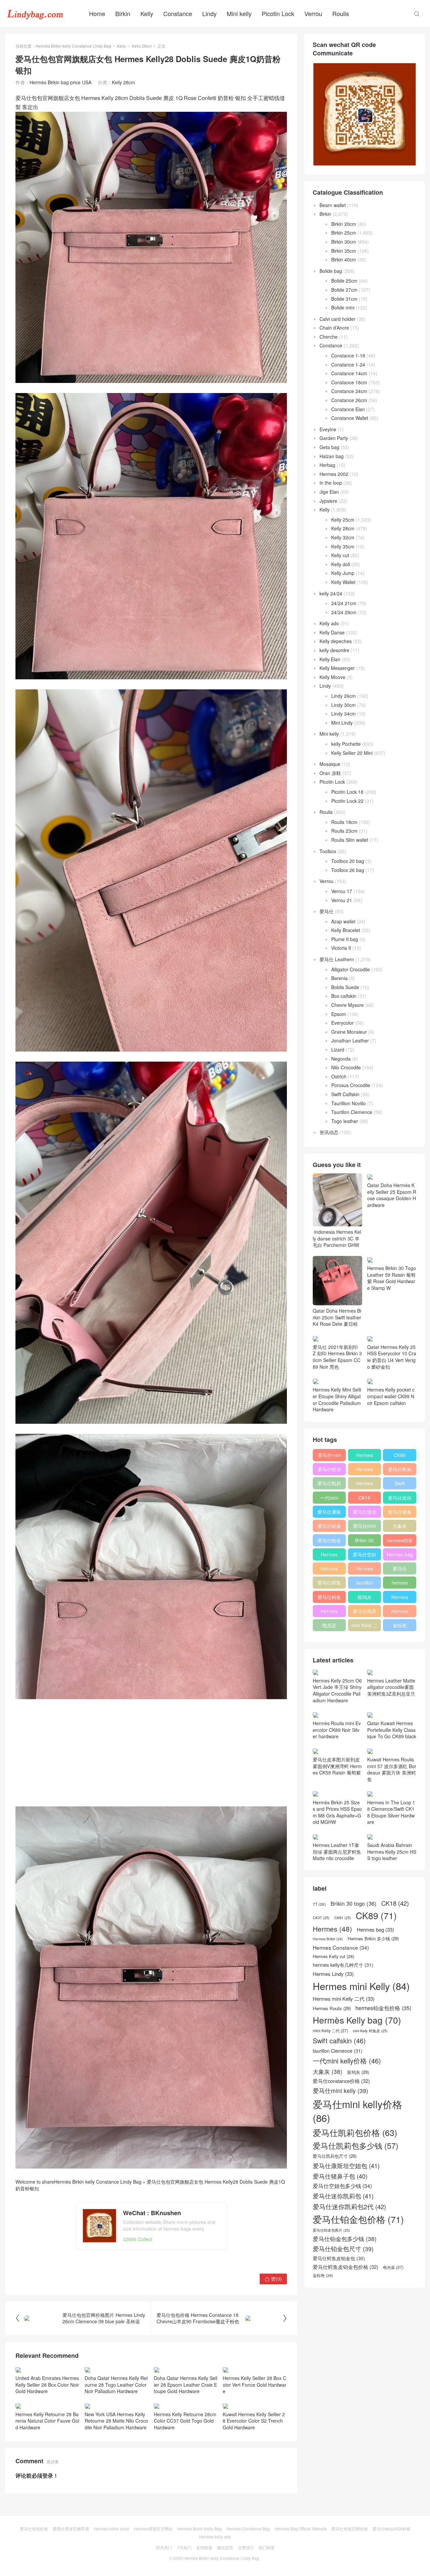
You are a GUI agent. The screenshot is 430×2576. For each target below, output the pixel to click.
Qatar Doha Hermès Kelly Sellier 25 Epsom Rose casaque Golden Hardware (392, 1195)
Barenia (339, 978)
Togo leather (345, 1121)
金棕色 (400, 1625)
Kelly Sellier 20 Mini (352, 753)
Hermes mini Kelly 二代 (364, 1570)
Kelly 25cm (343, 520)
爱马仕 (327, 911)
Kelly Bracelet (346, 930)
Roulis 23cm (344, 831)
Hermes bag (400, 1554)
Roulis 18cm (344, 822)
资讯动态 (329, 1132)
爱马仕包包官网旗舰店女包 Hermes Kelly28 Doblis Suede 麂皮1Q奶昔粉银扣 (150, 2185)
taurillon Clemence (364, 1584)
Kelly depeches (336, 641)
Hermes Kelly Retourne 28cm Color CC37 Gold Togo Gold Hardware (185, 2421)
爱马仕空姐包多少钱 (364, 1556)
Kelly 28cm (142, 46)
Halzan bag (332, 456)
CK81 (343, 1918)
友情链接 (204, 2547)
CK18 (364, 1498)
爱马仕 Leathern (337, 959)
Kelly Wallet (343, 582)
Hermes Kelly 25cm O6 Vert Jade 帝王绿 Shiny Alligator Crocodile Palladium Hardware (337, 1690)
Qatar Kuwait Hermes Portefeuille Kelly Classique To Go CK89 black (392, 1730)
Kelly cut (340, 555)
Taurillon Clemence (352, 1112)
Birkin (123, 13)
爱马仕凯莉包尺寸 (364, 1612)
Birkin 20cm (344, 224)
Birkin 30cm (344, 242)
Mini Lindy (342, 723)
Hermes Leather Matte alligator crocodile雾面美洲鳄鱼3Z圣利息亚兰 (391, 1687)
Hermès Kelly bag (364, 1470)
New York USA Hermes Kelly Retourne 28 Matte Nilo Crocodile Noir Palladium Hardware (116, 2421)
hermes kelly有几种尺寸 (400, 1584)
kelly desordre (334, 650)
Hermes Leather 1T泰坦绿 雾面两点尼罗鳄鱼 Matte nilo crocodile (337, 1852)
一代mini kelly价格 (329, 1499)
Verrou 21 (342, 900)
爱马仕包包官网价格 (350, 2529)
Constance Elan (348, 409)
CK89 (400, 1455)
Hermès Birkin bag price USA (60, 82)
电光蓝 (329, 1625)
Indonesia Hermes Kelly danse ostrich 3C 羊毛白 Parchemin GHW (337, 1238)
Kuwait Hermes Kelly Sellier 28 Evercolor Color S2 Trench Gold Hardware (254, 2421)
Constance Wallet (350, 418)
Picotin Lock (278, 13)
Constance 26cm (349, 400)
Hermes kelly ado (215, 2537)
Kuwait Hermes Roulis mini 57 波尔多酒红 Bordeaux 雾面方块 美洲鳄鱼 (392, 1769)
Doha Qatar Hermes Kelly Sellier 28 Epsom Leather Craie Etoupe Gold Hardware (186, 2385)
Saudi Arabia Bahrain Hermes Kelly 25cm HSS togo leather (392, 1852)
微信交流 (225, 2547)
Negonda (341, 1059)
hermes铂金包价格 (400, 1542)
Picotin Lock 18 (347, 792)
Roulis (341, 13)
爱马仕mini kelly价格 (329, 1456)
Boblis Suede (345, 987)
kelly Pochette (346, 744)
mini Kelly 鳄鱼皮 (370, 2031)
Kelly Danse (332, 632)
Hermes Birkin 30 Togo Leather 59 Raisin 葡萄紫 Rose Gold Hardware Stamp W (392, 1278)
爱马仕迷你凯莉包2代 (400, 1499)
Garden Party (334, 438)
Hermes (364, 1483)
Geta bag (329, 447)
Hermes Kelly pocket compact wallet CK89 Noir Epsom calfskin (391, 1396)
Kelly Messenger (337, 668)
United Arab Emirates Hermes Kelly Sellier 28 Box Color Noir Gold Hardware (47, 2385)
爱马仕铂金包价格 (329, 1470)
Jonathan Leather (350, 1040)
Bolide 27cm (344, 290)
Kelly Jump (343, 573)
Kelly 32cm (343, 537)
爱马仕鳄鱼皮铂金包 (329, 1598)
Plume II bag (345, 939)
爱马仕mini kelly (364, 1527)
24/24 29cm (344, 612)
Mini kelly (239, 13)
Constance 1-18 (348, 355)
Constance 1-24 (348, 364)
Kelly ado (329, 623)
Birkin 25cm (344, 233)
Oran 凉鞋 (330, 773)
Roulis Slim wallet (350, 840)
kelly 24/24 (331, 593)
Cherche (329, 337)
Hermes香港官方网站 (153, 2529)
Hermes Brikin (328, 1939)
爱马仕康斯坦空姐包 (329, 1513)
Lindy (209, 13)
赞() (273, 2279)
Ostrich (339, 1076)
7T (319, 1904)
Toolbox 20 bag (348, 861)
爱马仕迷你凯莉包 (364, 1513)
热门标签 (267, 2547)
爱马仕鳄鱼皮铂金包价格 (329, 1584)
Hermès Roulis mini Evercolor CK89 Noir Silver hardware (337, 1730)
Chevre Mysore (348, 1005)
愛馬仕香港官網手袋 (71, 2529)
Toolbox (328, 851)
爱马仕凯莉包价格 (400, 1470)
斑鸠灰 (364, 1597)
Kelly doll (341, 564)
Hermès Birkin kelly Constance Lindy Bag (73, 46)
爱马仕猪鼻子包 (400, 1513)
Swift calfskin (400, 1485)
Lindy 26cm (343, 696)
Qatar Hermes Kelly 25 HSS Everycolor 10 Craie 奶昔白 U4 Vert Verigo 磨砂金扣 (392, 1357)
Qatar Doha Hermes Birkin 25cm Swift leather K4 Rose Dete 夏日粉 (337, 1317)
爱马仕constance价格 (400, 1570)
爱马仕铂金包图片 (331, 2230)
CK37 (321, 1918)
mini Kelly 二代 (364, 1626)
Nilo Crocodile (346, 1067)
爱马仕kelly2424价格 (392, 2529)
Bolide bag (331, 271)
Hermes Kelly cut (400, 1612)
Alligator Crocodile (351, 969)
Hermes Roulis (400, 1598)
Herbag (327, 465)
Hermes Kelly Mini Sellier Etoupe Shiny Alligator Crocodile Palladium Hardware (337, 1399)
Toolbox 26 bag (348, 870)
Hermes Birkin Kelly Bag (200, 2529)
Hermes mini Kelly (364, 1456)
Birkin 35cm (344, 251)
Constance (178, 13)
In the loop (331, 483)
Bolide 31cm (344, 299)
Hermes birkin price (112, 2529)
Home (97, 13)
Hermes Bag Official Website (301, 2529)
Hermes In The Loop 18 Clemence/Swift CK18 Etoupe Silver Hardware (391, 1812)
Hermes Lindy (329, 1570)
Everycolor (342, 1023)
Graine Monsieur (349, 1032)
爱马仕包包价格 (34, 2529)
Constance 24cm (349, 391)
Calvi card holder (337, 319)
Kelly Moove (332, 677)
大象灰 (400, 1526)
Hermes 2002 (334, 474)
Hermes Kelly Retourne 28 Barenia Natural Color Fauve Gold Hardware (47, 2421)
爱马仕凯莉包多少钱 (329, 1485)
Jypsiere (328, 501)
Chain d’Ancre (334, 328)
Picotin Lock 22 (347, 801)
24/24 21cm (344, 603)
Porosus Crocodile (351, 1085)
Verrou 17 (342, 891)
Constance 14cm (349, 373)
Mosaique (330, 764)
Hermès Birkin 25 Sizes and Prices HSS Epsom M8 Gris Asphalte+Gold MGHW (337, 1812)
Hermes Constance (329, 1556)
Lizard (338, 1050)
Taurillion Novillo (349, 1103)
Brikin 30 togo (364, 1542)
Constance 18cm (349, 382)
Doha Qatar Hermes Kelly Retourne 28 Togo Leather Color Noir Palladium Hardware (116, 2385)
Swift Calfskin (345, 1094)
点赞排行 (246, 2547)
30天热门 (164, 2547)
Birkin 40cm (344, 259)
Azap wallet (343, 921)
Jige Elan (329, 492)
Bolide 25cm (344, 281)
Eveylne (328, 429)
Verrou (313, 13)
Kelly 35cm (343, 546)
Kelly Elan (330, 659)
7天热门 (184, 2547)
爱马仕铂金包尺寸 (329, 1527)
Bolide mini (343, 307)
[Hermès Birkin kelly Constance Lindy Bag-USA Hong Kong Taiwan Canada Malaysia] (35, 13)
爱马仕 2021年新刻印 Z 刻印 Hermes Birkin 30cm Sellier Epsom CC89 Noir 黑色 (337, 1357)
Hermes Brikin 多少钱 (329, 1612)
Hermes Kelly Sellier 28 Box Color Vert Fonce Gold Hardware (254, 2385)
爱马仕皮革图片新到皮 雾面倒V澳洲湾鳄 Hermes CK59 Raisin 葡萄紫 (337, 1766)
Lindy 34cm (343, 714)
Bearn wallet (333, 205)
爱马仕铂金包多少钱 (329, 1542)
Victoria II (341, 948)
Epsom (339, 1014)
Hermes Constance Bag (248, 2529)
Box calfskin (344, 996)
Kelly (147, 13)
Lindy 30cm (343, 705)
